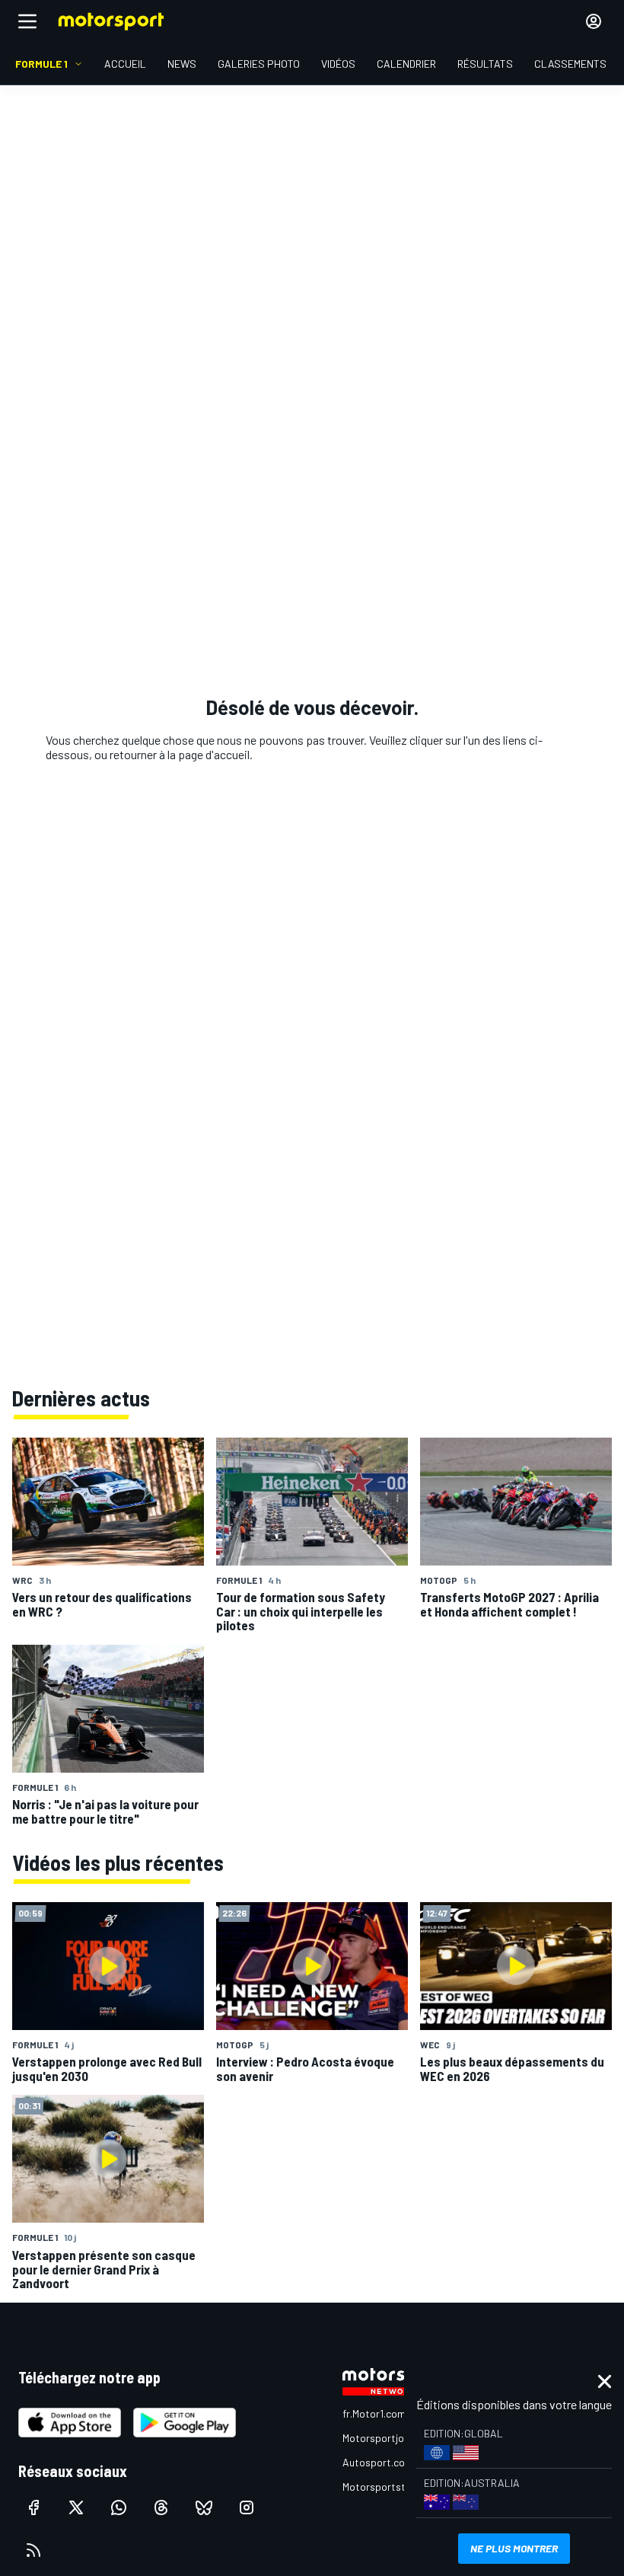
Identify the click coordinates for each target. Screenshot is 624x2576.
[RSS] (33, 2550)
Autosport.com (378, 2462)
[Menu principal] (27, 21)
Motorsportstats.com (393, 2487)
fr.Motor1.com (374, 2413)
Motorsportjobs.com (390, 2438)
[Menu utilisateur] (594, 21)
